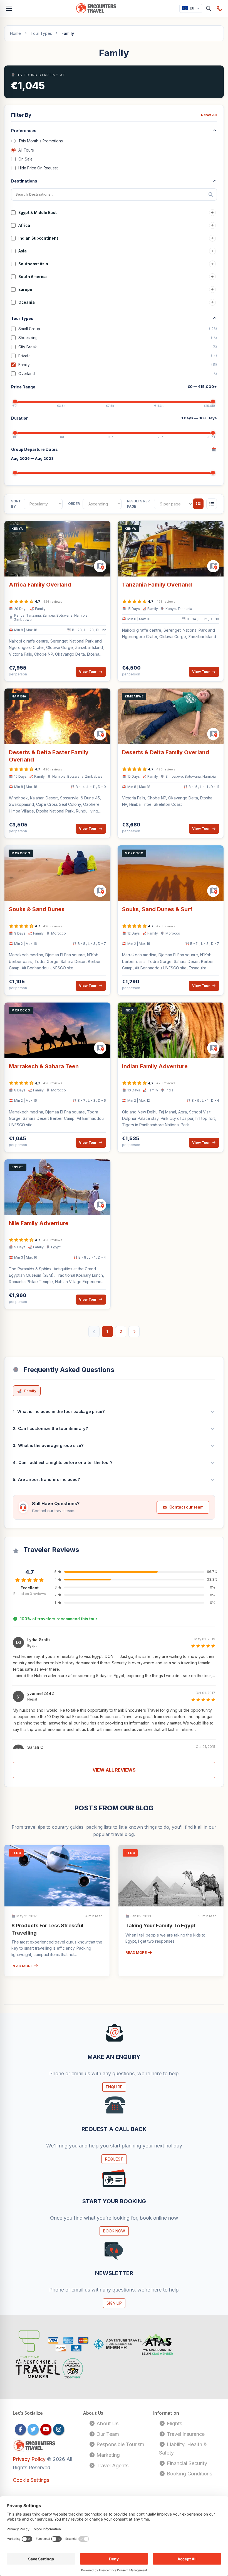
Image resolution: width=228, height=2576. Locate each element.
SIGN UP (114, 2303)
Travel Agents (112, 2466)
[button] (114, 1659)
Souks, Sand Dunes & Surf (157, 909)
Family (30, 1391)
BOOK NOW (114, 2231)
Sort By (16, 504)
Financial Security (186, 2463)
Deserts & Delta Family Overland (166, 752)
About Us (107, 2423)
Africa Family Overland (40, 585)
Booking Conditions (189, 2474)
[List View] (212, 504)
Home (15, 33)
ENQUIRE (114, 2087)
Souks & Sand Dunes (37, 909)
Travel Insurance (185, 2434)
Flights (174, 2423)
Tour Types (41, 33)
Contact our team (186, 1507)
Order (74, 504)
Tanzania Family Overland (157, 585)
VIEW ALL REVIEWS (114, 1770)
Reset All (209, 115)
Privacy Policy (30, 2459)
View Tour (88, 672)
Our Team (107, 2434)
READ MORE (23, 1966)
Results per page (138, 504)
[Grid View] (198, 504)
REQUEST (114, 2159)
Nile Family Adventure (39, 1223)
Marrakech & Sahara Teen (44, 1066)
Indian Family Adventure (155, 1066)
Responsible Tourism (120, 2444)
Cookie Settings (31, 2480)
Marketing (107, 2455)
